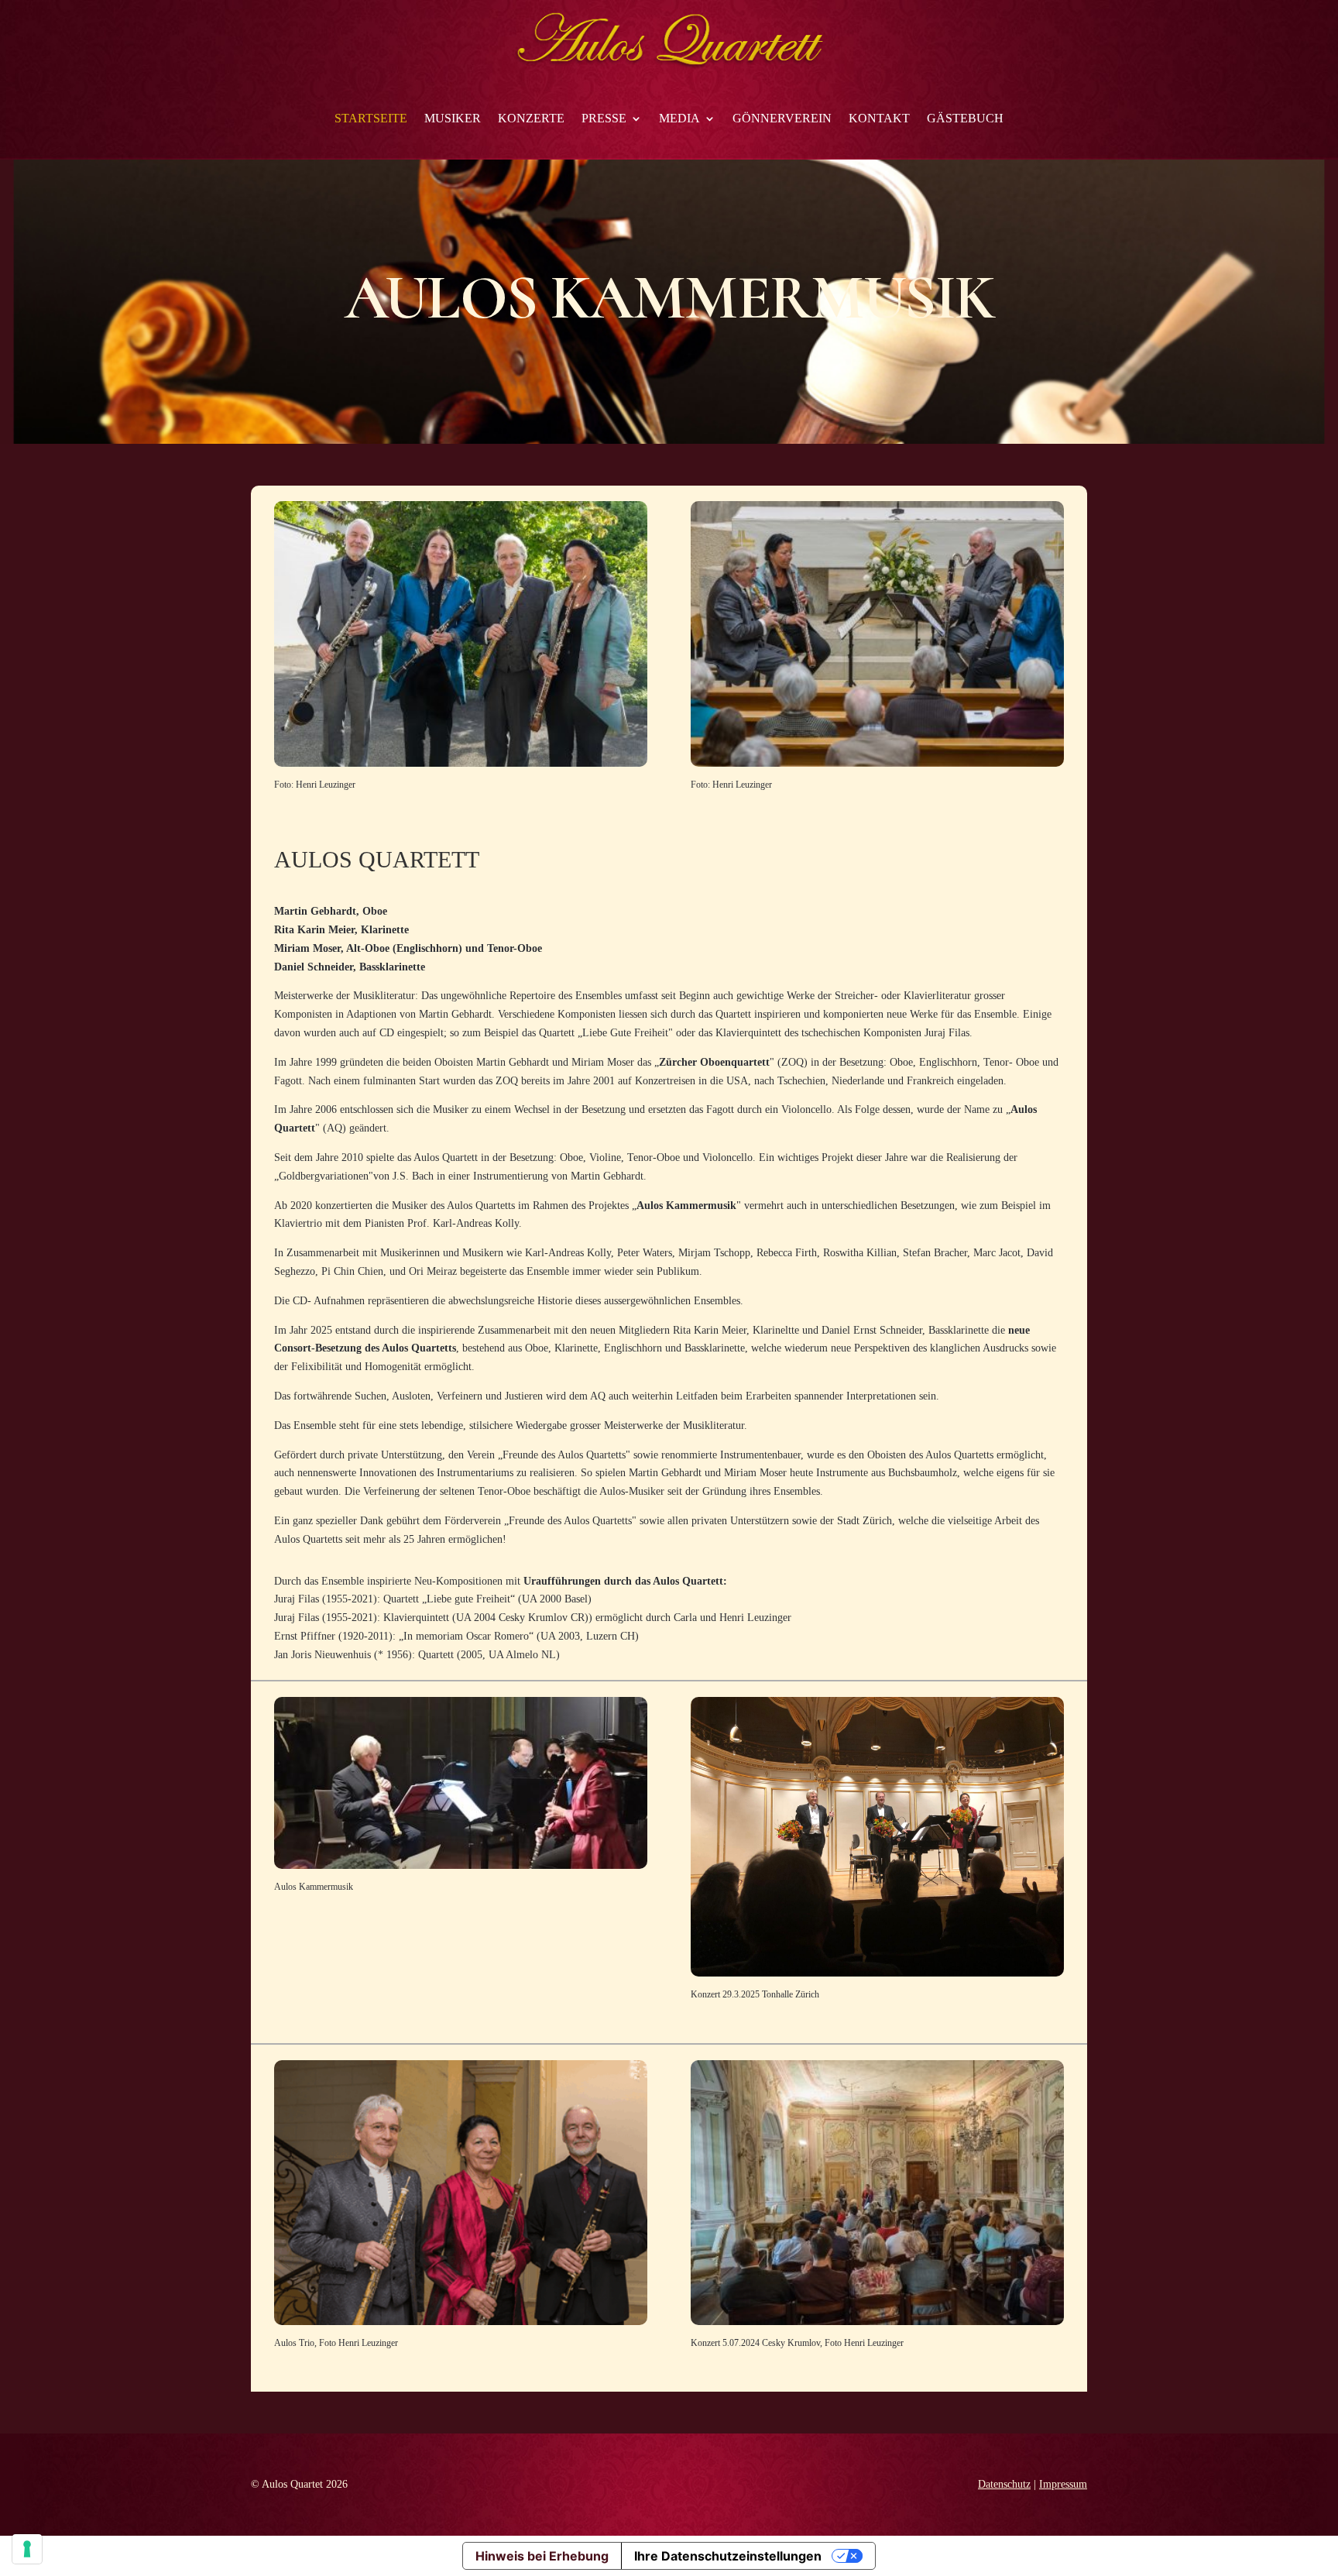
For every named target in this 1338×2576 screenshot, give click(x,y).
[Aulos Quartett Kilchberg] (877, 763)
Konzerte (531, 118)
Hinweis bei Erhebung (542, 2556)
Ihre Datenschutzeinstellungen (728, 2556)
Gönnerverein (782, 118)
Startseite (371, 118)
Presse (604, 118)
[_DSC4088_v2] (461, 763)
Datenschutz (1004, 2484)
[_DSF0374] (877, 2322)
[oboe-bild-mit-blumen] (877, 1973)
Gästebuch (965, 118)
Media (679, 118)
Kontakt (879, 118)
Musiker (453, 118)
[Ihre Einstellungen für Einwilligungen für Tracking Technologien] (27, 2549)
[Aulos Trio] (461, 2322)
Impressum (1063, 2484)
